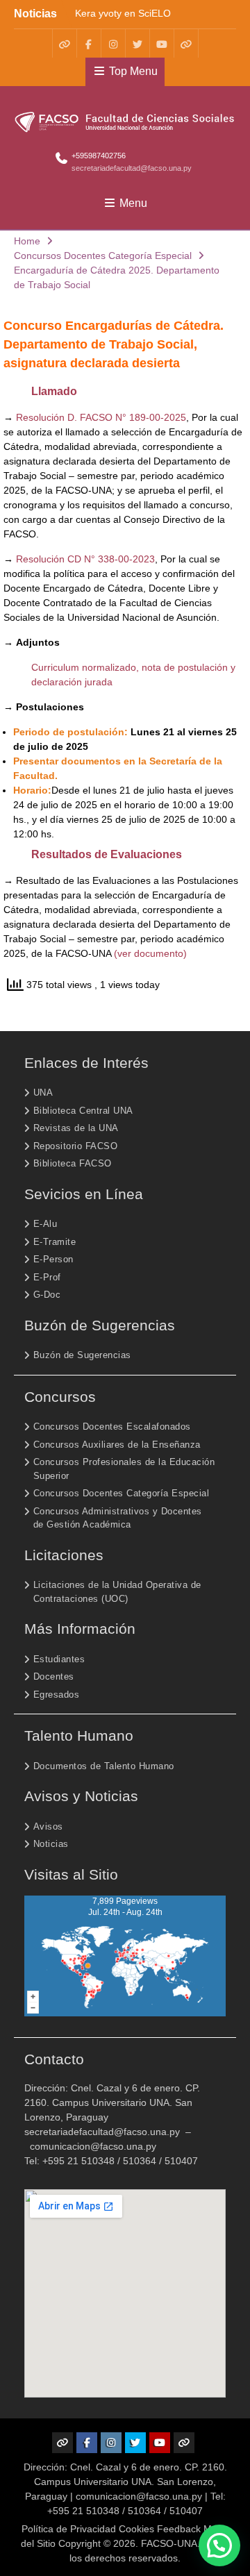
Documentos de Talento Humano (104, 1766)
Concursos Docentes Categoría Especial (122, 1493)
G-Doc (47, 1295)
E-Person (53, 1259)
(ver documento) (150, 953)
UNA (43, 1093)
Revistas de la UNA (76, 1128)
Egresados (57, 1695)
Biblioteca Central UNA (83, 1111)
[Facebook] (89, 43)
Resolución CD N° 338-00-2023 (85, 559)
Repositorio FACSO (76, 1146)
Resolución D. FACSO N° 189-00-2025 (101, 417)
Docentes (54, 1676)
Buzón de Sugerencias (82, 1355)
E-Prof (47, 1277)
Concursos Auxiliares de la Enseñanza (117, 1445)
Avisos (48, 1826)
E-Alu (45, 1224)
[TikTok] (186, 43)
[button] (219, 2545)
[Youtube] (162, 43)
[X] (137, 43)
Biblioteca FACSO (73, 1163)
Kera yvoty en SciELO (123, 12)
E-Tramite (55, 1242)
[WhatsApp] (65, 43)
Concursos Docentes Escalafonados (112, 1427)
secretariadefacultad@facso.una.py (132, 168)
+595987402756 (99, 156)
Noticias (51, 1844)
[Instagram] (113, 43)
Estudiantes (59, 1659)
